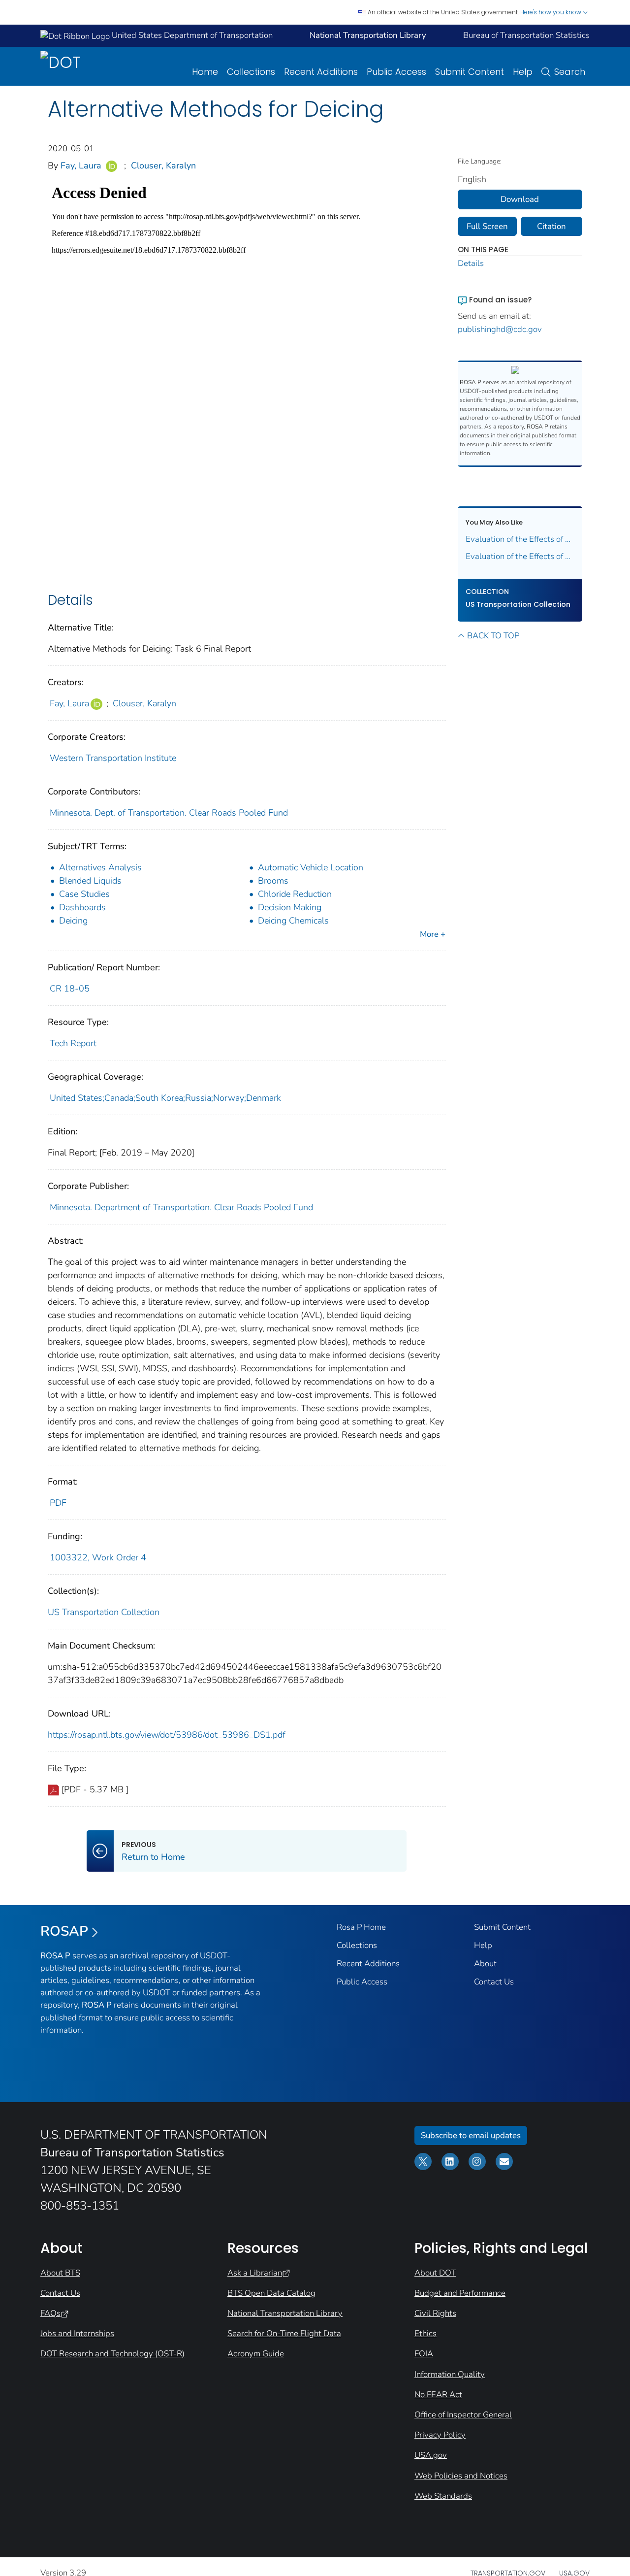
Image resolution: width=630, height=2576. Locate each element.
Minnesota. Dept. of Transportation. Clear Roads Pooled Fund (169, 813)
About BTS (60, 2273)
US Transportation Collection (104, 1612)
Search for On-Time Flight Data (284, 2333)
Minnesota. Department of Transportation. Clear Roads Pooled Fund (181, 1207)
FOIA (424, 2354)
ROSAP (64, 1931)
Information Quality (450, 2374)
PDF (58, 1503)
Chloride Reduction (295, 894)
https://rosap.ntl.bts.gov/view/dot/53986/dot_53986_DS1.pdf (167, 1735)
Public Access (396, 72)
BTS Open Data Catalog (271, 2293)
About (485, 1964)
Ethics (425, 2333)
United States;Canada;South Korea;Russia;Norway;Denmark (165, 1098)
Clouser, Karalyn (163, 165)
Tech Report (73, 1043)
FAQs (50, 2313)
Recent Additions (321, 72)
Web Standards (443, 2496)
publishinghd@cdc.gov (500, 329)
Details (471, 263)
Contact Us (494, 1982)
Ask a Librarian (255, 2273)
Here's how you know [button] (551, 12)
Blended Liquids (90, 881)
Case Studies (84, 894)
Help (523, 72)
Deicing (73, 921)
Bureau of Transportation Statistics (526, 35)
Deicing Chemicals (293, 921)
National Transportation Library (285, 2313)
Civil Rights (435, 2313)
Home (205, 72)
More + (433, 934)
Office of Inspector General (463, 2415)
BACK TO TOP (493, 636)
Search (570, 72)
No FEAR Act (438, 2394)
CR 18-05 (70, 989)
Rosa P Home (361, 1927)
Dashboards (82, 907)
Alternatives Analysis (100, 867)
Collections (251, 72)
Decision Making (290, 907)
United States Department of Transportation (191, 35)
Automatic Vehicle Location (311, 867)
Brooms (273, 881)
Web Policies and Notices (461, 2476)
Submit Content (470, 72)
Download (520, 199)
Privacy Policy (440, 2435)
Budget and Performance (460, 2293)
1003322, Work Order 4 (98, 1557)
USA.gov (431, 2455)
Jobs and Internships (77, 2333)
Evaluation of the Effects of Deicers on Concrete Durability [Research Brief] (520, 539)
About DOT (435, 2273)
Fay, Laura (81, 165)
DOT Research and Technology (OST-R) (112, 2354)
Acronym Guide (256, 2354)
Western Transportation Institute (113, 758)
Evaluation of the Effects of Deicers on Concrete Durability (520, 556)
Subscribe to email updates (471, 2135)
